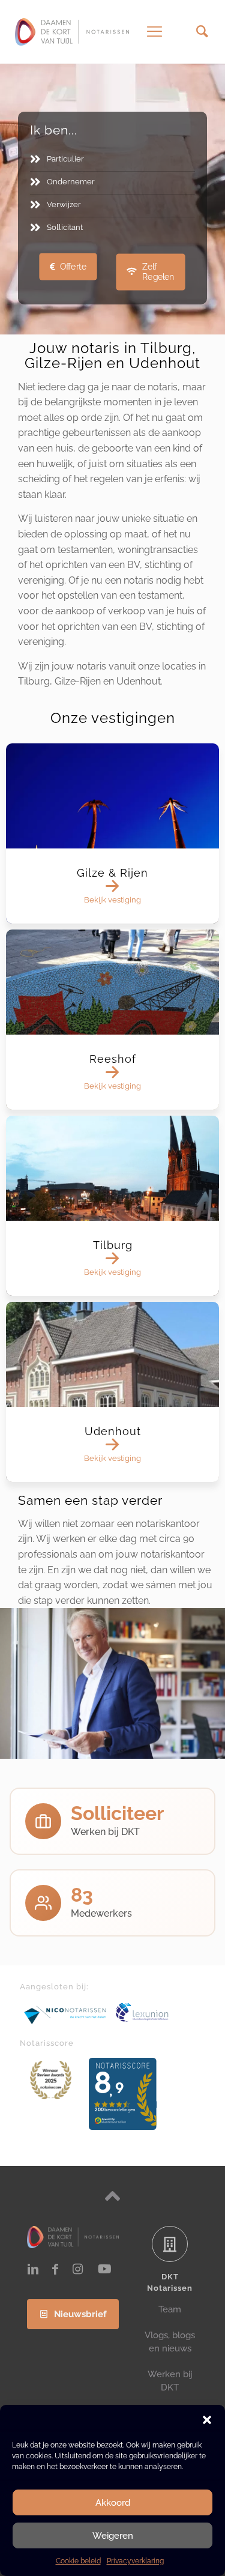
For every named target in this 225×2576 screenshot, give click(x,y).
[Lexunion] (160, 2012)
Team (170, 2309)
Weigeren (113, 2536)
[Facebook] (55, 2269)
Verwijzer (64, 204)
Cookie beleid (78, 2561)
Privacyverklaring (135, 2561)
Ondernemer (71, 182)
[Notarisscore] (51, 2080)
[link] (65, 2015)
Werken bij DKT (170, 2381)
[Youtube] (105, 2269)
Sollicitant (65, 227)
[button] (207, 2420)
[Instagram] (77, 2269)
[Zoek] (202, 32)
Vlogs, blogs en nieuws (170, 2342)
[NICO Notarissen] (65, 2015)
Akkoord (113, 2503)
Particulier (65, 159)
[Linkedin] (33, 2269)
